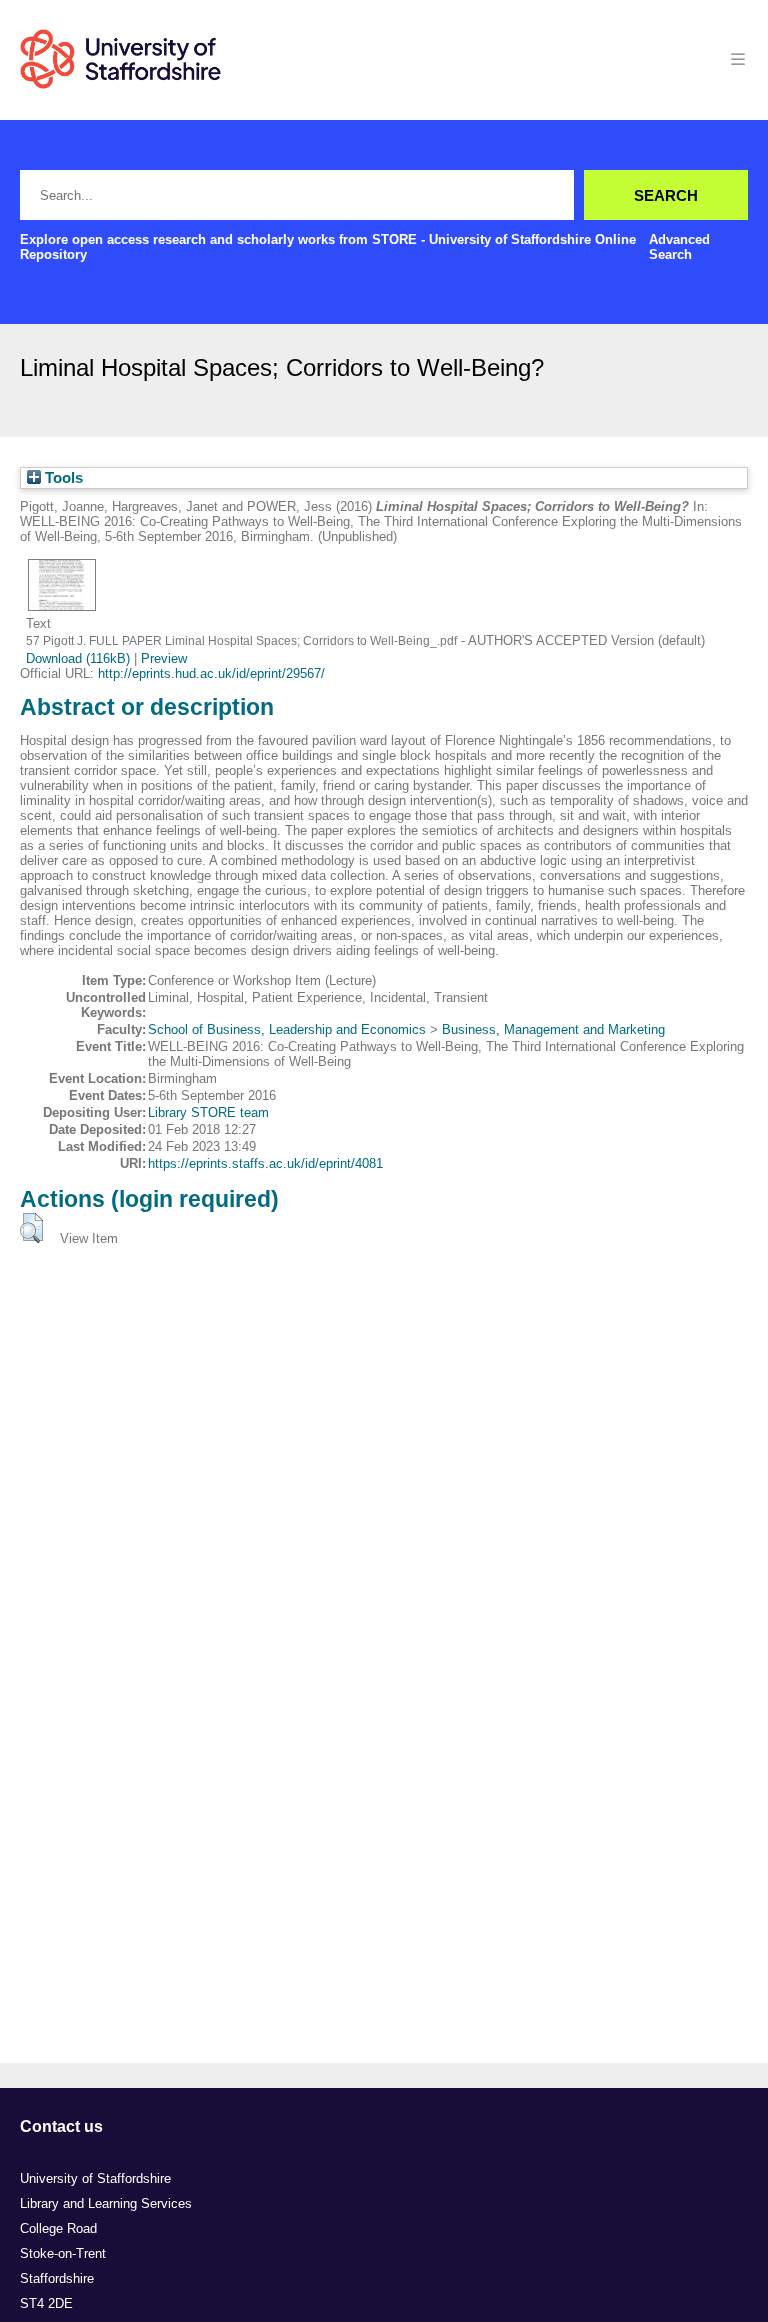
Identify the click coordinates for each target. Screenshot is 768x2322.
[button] (31, 1228)
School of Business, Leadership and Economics (287, 1029)
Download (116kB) (78, 658)
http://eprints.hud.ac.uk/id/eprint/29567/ (211, 673)
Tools (62, 478)
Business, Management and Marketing (553, 1029)
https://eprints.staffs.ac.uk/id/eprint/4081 (265, 1163)
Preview (164, 658)
